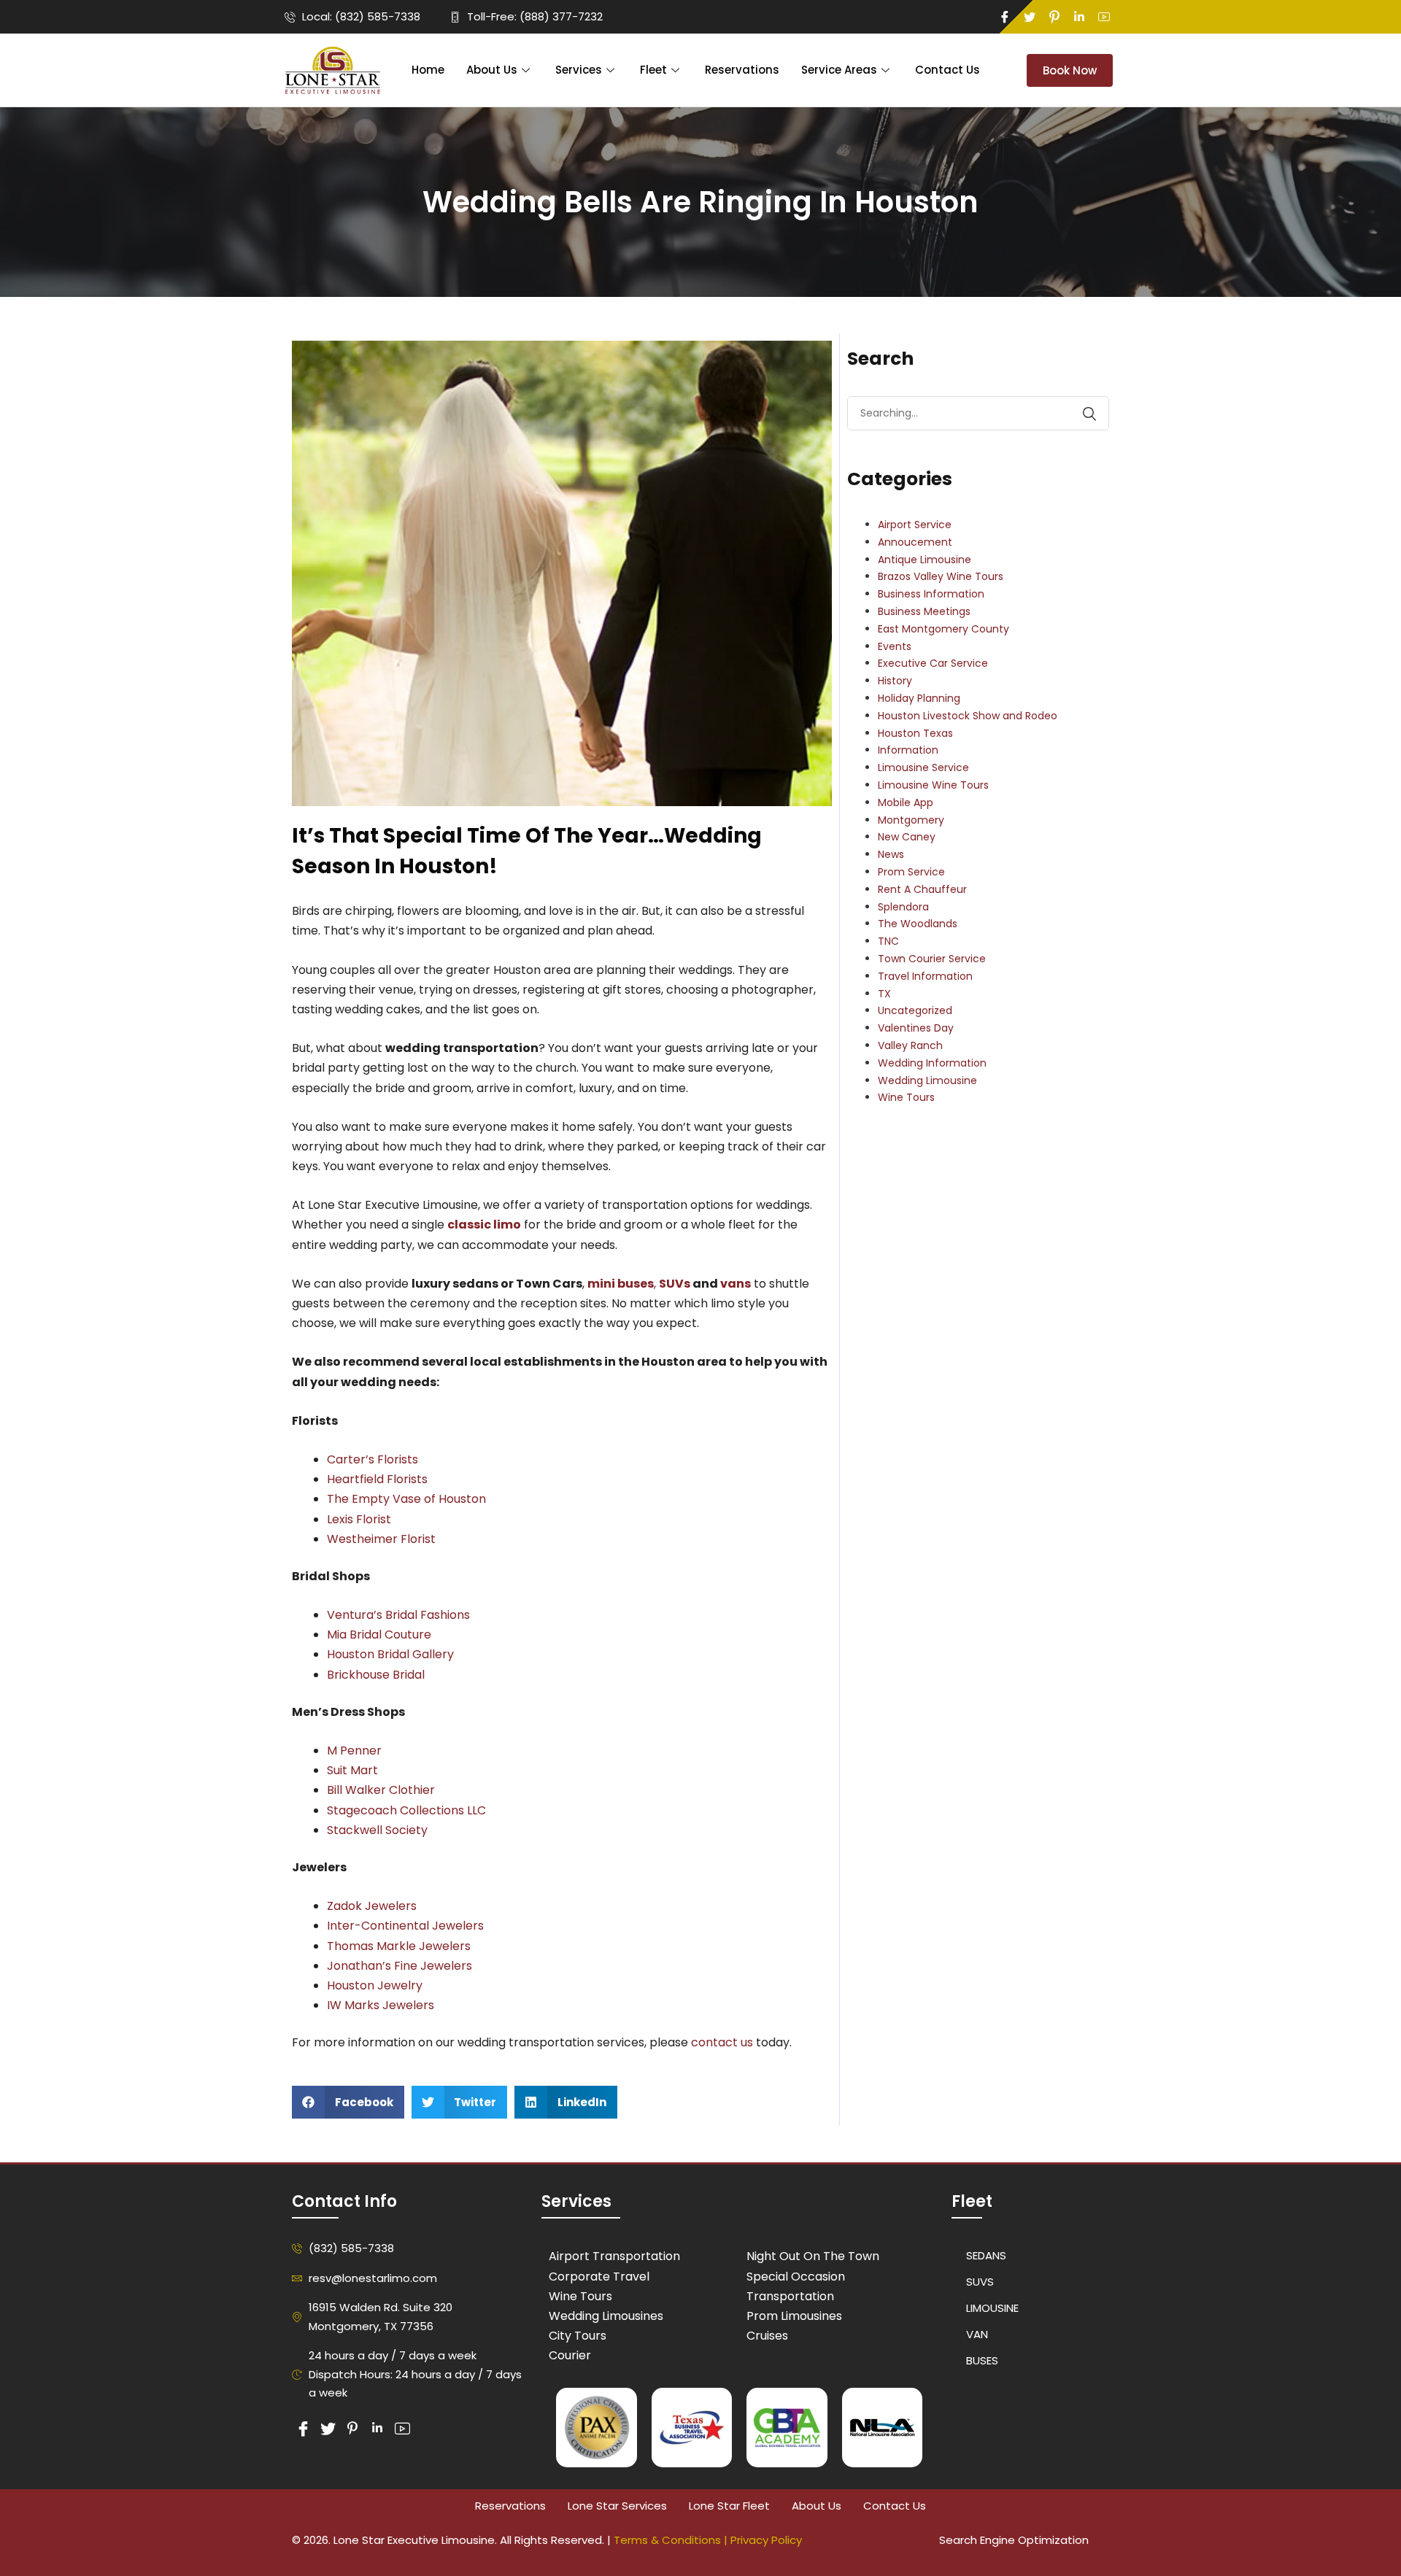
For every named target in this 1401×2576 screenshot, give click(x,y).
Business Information (931, 594)
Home (428, 70)
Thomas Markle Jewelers (399, 1946)
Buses (982, 2360)
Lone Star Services (617, 2506)
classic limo (484, 1225)
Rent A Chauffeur (922, 889)
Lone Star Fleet (729, 2506)
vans (736, 1284)
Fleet (653, 70)
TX (884, 994)
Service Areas (839, 70)
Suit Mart (352, 1770)
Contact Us (947, 70)
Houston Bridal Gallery (390, 1654)
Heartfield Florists (377, 1479)
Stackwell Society (377, 1830)
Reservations (742, 70)
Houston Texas (915, 733)
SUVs (675, 1284)
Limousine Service (923, 767)
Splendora (903, 907)
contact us (722, 2042)
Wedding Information (932, 1063)
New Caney (907, 837)
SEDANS (986, 2255)
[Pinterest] (1054, 17)
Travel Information (925, 976)
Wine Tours (906, 1097)
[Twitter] (1030, 17)
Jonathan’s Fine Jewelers (400, 1966)
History (895, 681)
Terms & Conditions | (672, 2540)
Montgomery (911, 820)
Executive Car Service (933, 663)
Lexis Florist (359, 1519)
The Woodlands (918, 924)
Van (977, 2334)
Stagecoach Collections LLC (406, 1810)
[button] (348, 2102)
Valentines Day (916, 1028)
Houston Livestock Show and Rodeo (968, 716)
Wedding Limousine (927, 1080)
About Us (492, 70)
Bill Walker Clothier (381, 1790)
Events (895, 646)
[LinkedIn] (1079, 17)
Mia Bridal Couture (381, 1635)
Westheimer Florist (381, 1539)
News (891, 854)
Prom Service (911, 872)
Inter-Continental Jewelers (405, 1926)
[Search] (1082, 414)
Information (908, 750)
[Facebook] (1005, 17)
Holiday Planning (919, 698)
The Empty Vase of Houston (406, 1499)
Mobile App (906, 802)
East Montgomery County (943, 629)
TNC (888, 941)
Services (579, 70)
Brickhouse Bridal (376, 1675)
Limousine (992, 2308)
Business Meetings (924, 611)
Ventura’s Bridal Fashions (398, 1615)
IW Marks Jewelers (381, 2005)
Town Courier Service (932, 959)
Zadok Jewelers (372, 1906)
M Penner (354, 1751)
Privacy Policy (766, 2540)
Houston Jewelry (376, 1985)
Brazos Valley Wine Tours (941, 576)
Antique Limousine (925, 560)
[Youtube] (1104, 17)
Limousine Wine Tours (933, 785)
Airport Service (915, 525)
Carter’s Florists (373, 1459)
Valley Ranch (910, 1045)
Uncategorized (915, 1010)
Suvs (980, 2282)
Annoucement (915, 542)
